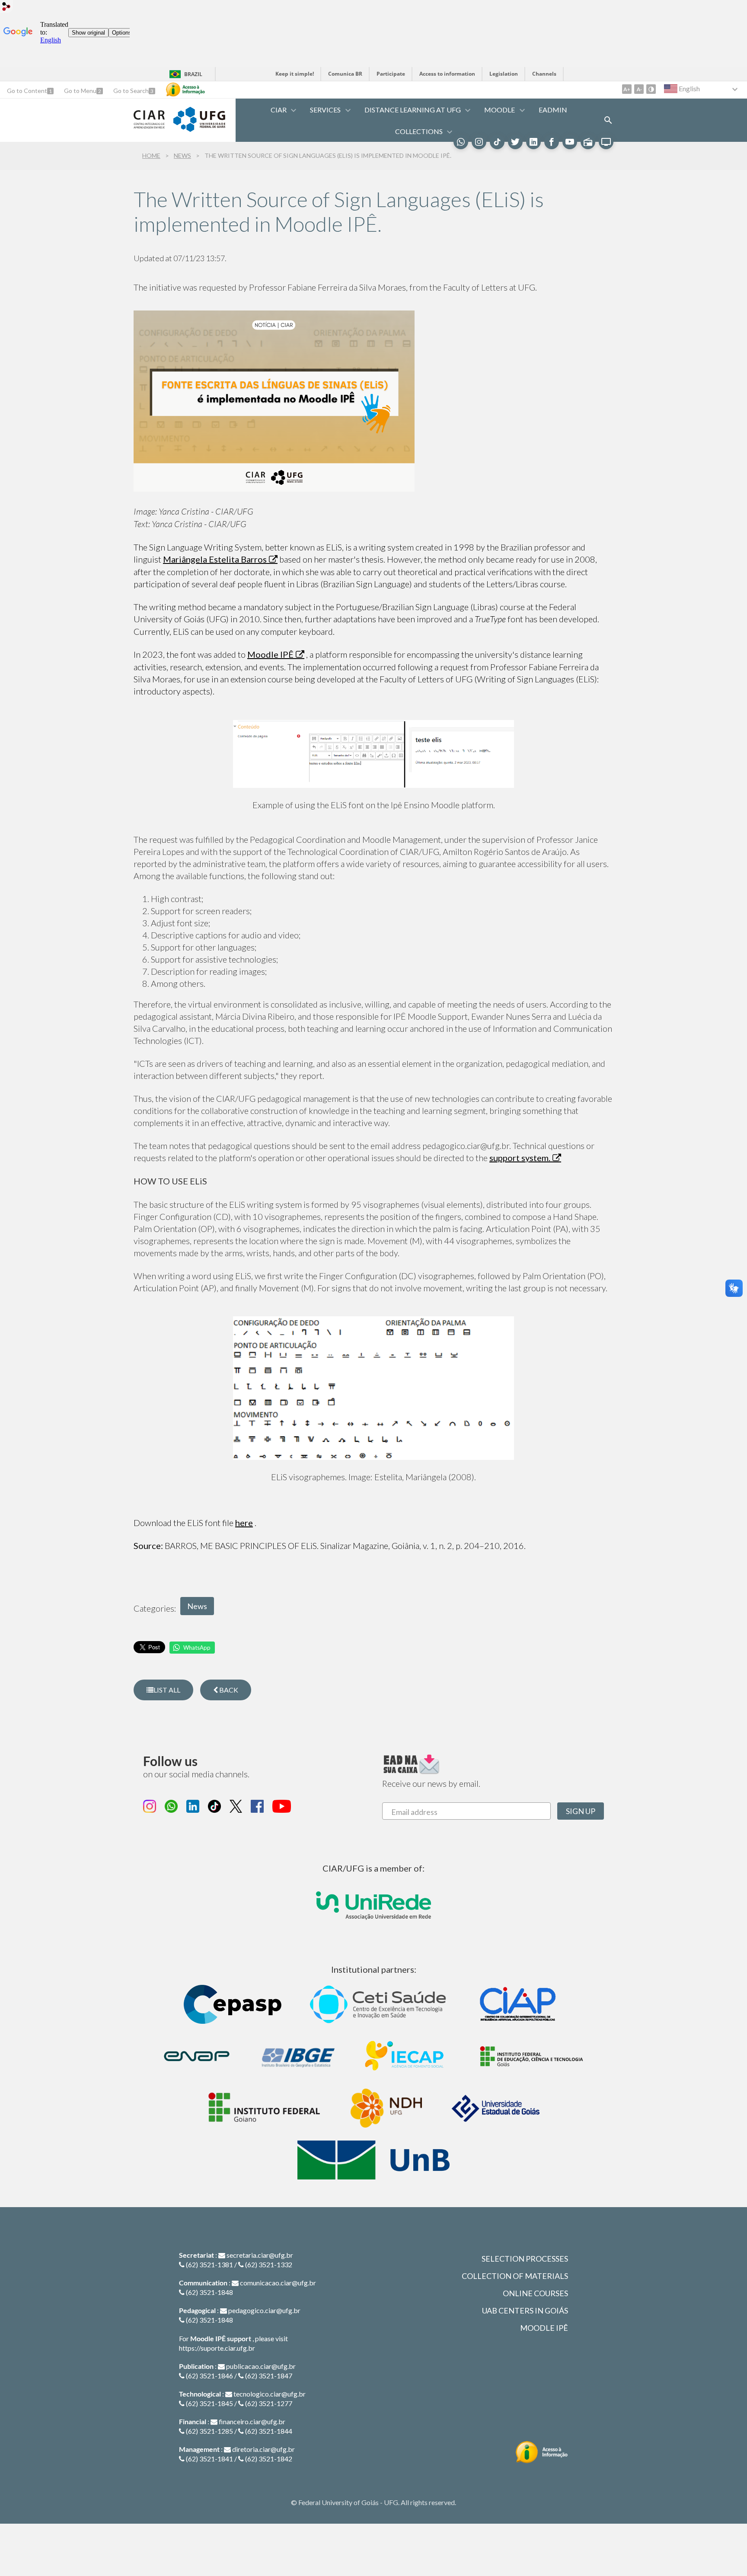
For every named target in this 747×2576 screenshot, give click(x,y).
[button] (279, 110)
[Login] (6, 8)
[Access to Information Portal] (542, 2452)
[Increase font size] (627, 89)
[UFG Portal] (199, 129)
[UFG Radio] (588, 142)
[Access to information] (185, 90)
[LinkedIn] (533, 142)
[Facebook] (552, 142)
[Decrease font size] (639, 89)
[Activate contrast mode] (651, 89)
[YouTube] (570, 142)
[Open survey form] (608, 120)
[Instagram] (479, 142)
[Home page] (149, 125)
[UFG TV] (606, 142)
